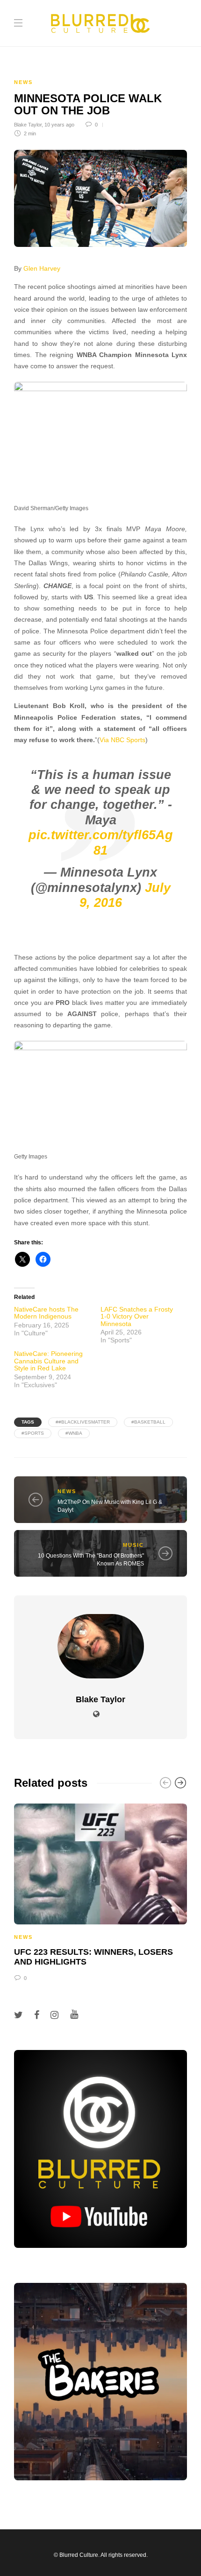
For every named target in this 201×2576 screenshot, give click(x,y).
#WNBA (74, 1433)
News (23, 82)
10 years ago (59, 125)
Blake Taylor (28, 125)
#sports (33, 1433)
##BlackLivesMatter (83, 1422)
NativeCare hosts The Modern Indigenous (46, 1313)
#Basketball (148, 1422)
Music (133, 1545)
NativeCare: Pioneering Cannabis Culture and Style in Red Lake (48, 1361)
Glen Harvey (42, 269)
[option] (100, 1891)
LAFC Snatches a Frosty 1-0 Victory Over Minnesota (137, 1316)
